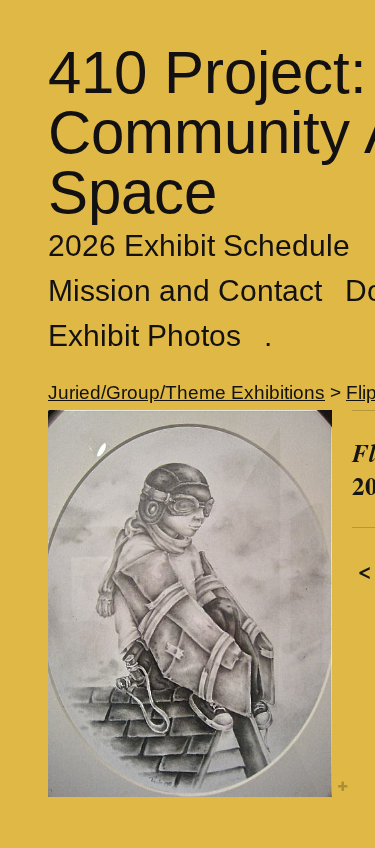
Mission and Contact (185, 290)
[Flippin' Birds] (190, 603)
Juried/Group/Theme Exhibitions (186, 392)
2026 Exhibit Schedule (199, 245)
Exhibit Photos (144, 335)
